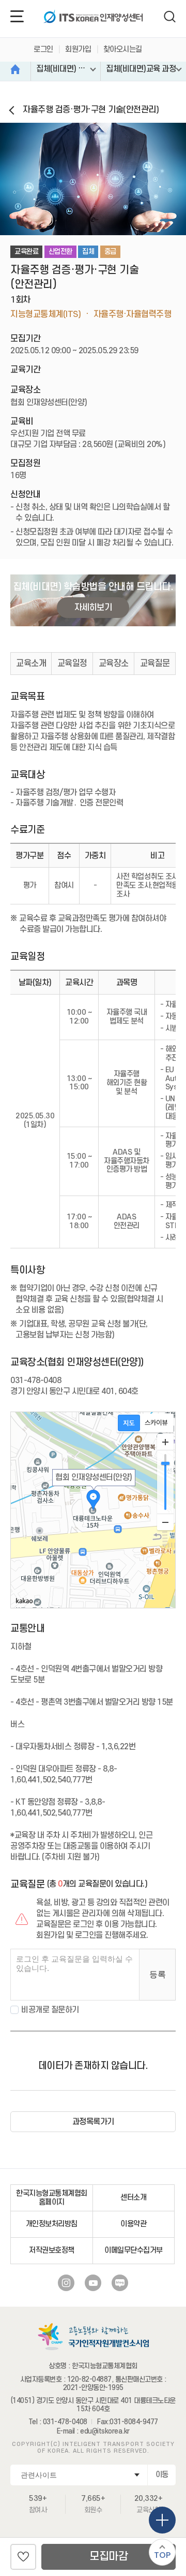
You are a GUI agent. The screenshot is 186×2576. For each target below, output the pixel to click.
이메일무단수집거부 (134, 2250)
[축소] (165, 1522)
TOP (162, 2555)
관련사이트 (39, 2475)
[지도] (129, 1423)
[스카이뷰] (156, 1423)
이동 (162, 2475)
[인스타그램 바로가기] (66, 2283)
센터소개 (133, 2198)
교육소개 (31, 664)
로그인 (43, 49)
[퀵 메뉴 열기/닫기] (162, 2520)
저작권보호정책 (52, 2250)
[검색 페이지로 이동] (170, 17)
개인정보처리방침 (52, 2224)
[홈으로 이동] (16, 69)
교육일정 (72, 664)
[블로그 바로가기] (120, 2283)
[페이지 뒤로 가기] (14, 111)
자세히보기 (93, 608)
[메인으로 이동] (93, 18)
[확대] (165, 1442)
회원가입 (78, 49)
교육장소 (114, 664)
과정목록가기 (93, 2122)
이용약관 (133, 2224)
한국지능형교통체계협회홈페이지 (52, 2198)
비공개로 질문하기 (50, 2010)
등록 (158, 1974)
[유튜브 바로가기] (93, 2283)
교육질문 (155, 664)
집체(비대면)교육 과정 (141, 69)
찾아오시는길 (123, 49)
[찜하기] (23, 2557)
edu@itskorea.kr (105, 2431)
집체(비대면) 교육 (64, 69)
